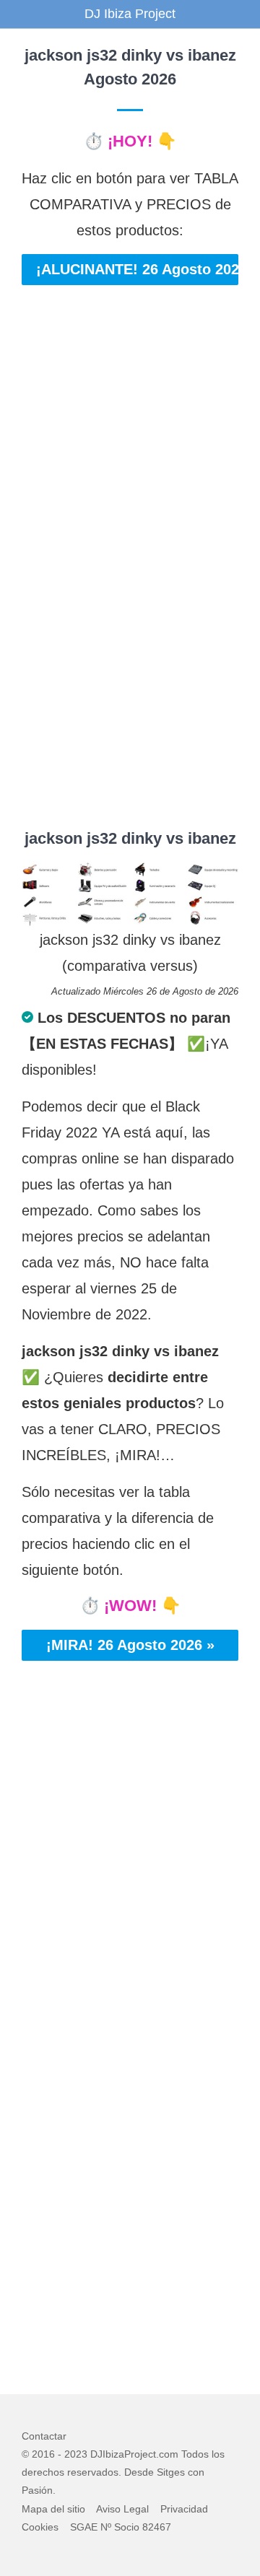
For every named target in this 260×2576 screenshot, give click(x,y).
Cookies (40, 2527)
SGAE (84, 2527)
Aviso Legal (122, 2509)
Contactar (44, 2436)
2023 (76, 2454)
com (169, 2454)
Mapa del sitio (53, 2509)
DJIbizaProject (123, 2454)
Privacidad (184, 2509)
